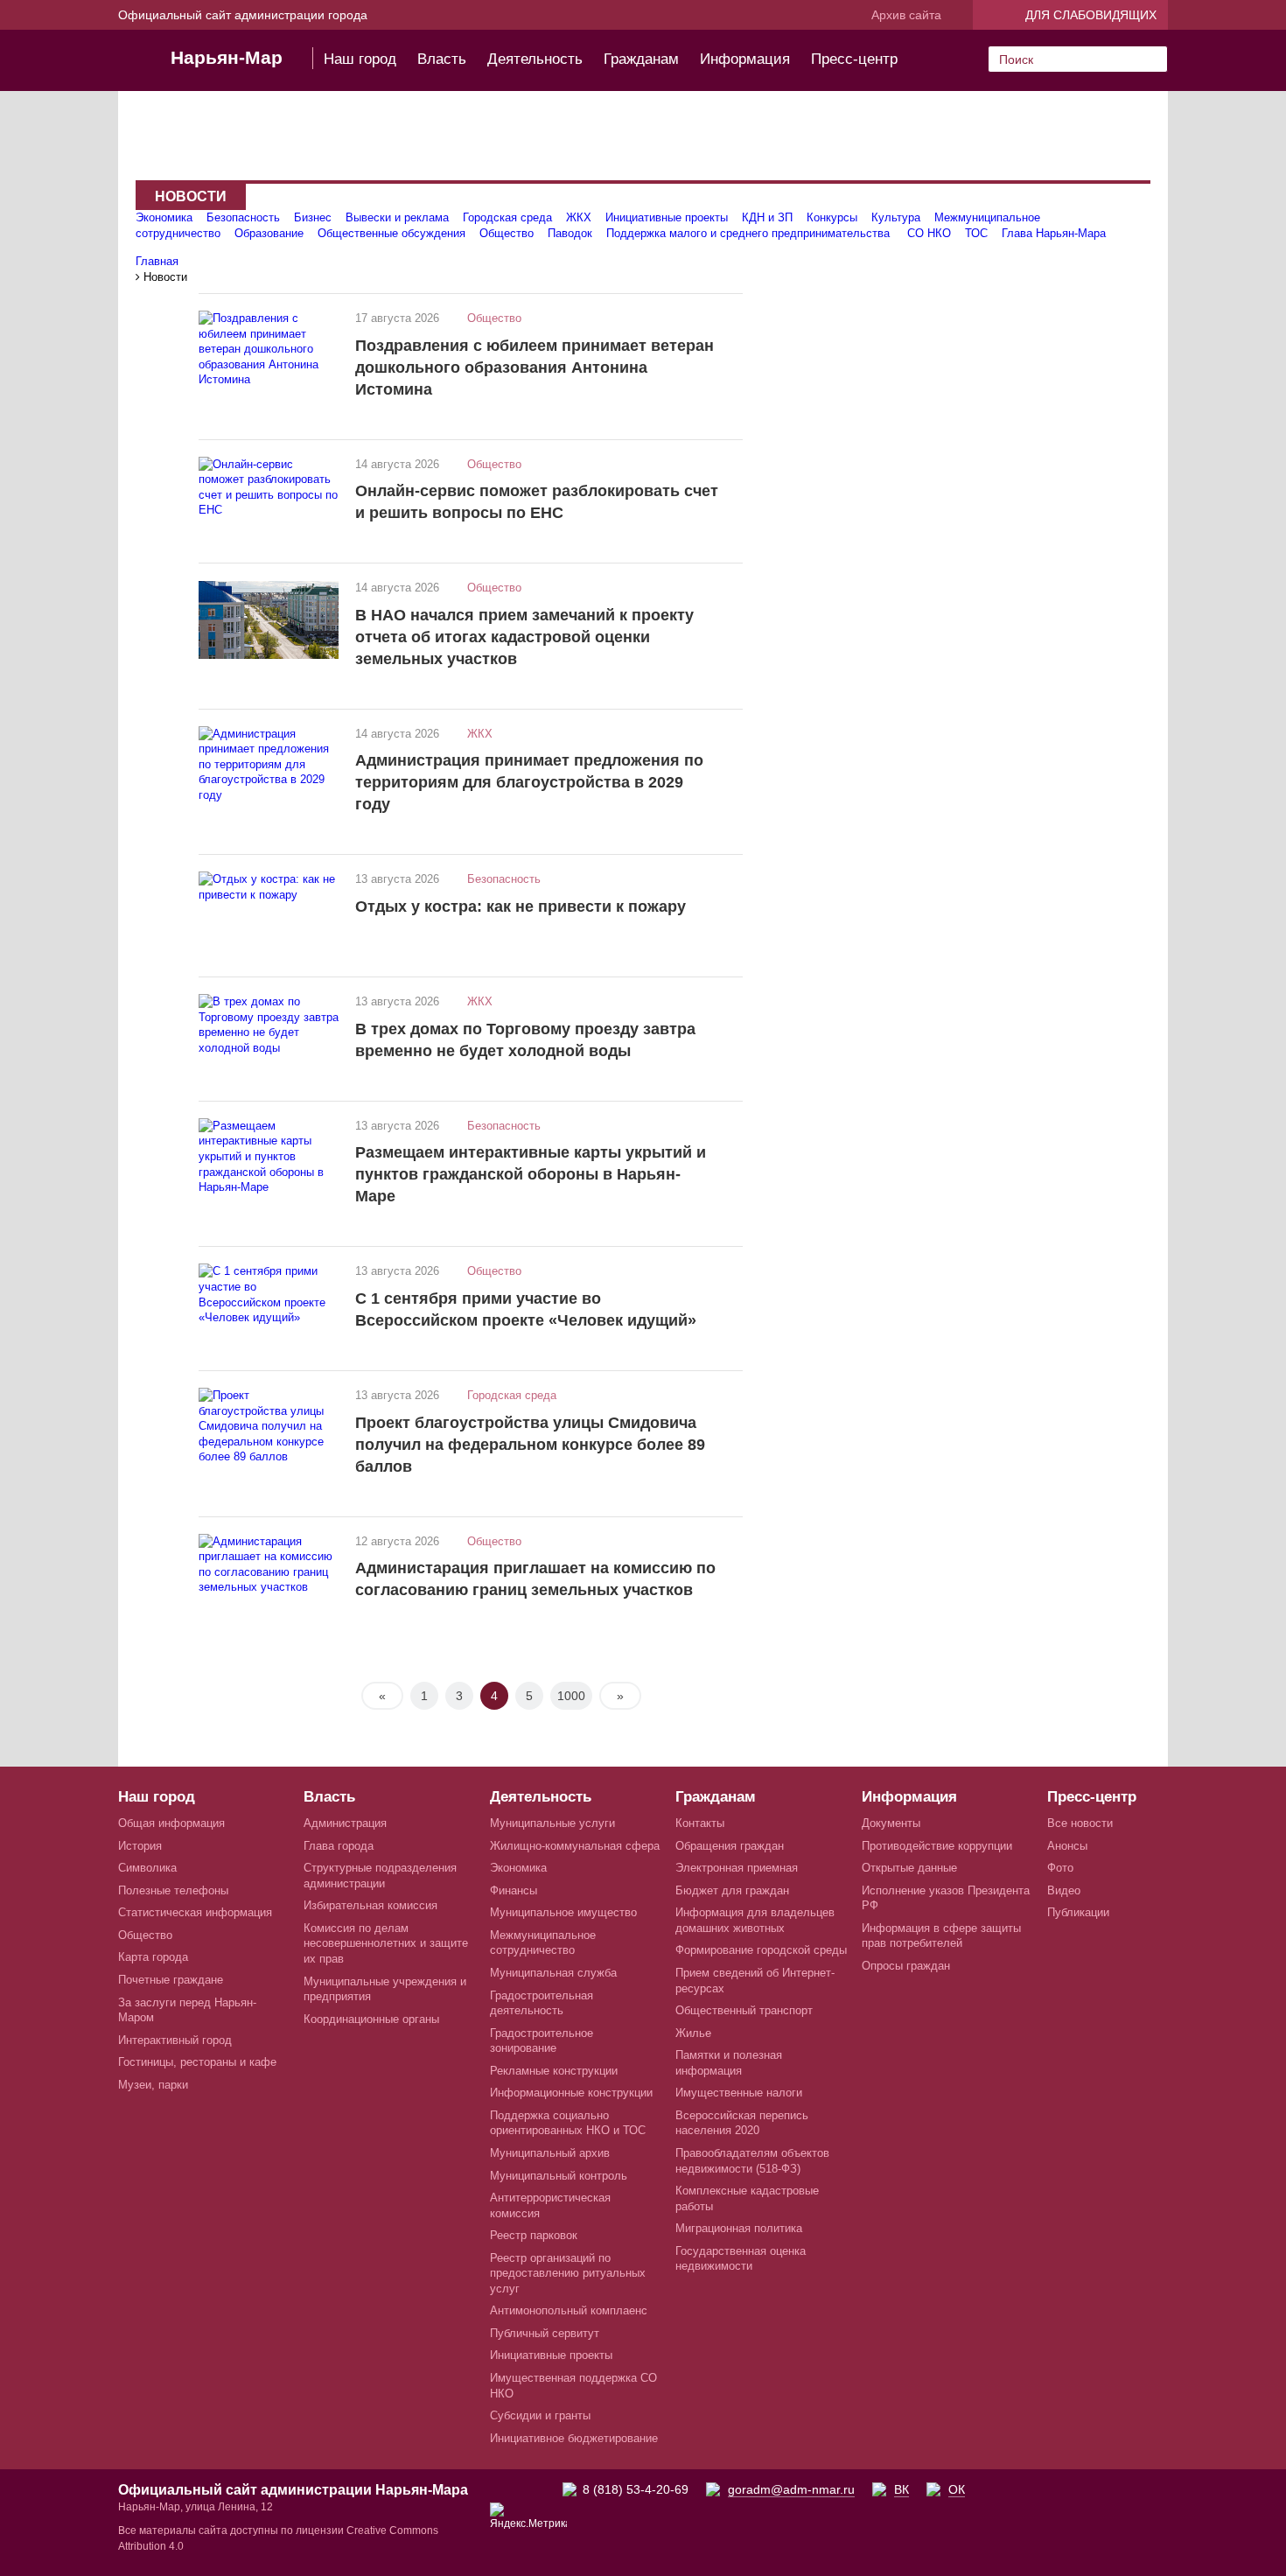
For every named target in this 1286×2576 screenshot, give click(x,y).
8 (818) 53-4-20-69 (636, 2489)
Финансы (514, 1890)
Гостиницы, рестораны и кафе (197, 2062)
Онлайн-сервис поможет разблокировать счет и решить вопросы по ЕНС (537, 502)
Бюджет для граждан (732, 1890)
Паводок (570, 233)
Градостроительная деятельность (542, 2003)
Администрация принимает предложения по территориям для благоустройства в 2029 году (529, 782)
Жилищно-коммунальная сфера (575, 1846)
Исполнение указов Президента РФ (946, 1898)
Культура (896, 217)
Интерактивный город (175, 2040)
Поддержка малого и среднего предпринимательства (750, 233)
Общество (507, 233)
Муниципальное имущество (563, 1912)
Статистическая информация (195, 1912)
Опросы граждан (906, 1966)
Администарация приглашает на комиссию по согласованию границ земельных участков (535, 1579)
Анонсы (1067, 1846)
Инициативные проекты (667, 217)
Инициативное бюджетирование (574, 2438)
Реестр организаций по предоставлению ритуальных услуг (568, 2273)
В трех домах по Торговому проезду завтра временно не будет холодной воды (525, 1040)
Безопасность (243, 217)
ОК (957, 2489)
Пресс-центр (854, 59)
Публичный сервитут (545, 2333)
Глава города (339, 1846)
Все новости (1080, 1823)
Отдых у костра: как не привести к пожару (521, 906)
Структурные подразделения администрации (380, 1876)
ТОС (976, 233)
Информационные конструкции (571, 2093)
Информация (745, 59)
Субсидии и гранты (540, 2415)
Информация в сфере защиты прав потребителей (941, 1936)
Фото (1060, 1868)
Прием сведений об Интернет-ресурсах (755, 1981)
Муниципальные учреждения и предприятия (385, 1989)
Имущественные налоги (739, 2093)
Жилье (693, 2033)
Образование (269, 233)
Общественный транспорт (744, 2010)
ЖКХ (579, 217)
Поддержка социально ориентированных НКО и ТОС (568, 2123)
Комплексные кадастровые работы (747, 2198)
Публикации (1078, 1912)
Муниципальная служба (553, 1973)
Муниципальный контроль (559, 2176)
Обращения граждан (730, 1846)
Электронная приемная (737, 1868)
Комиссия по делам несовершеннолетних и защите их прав (386, 1943)
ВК (902, 2489)
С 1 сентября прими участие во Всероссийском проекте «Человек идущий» (526, 1309)
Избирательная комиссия (370, 1905)
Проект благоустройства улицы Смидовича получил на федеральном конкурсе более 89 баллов (530, 1445)
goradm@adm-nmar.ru (791, 2489)
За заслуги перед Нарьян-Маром (187, 2010)
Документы (891, 1823)
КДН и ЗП (767, 217)
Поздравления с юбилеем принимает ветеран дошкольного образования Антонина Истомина (535, 367)
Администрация (345, 1823)
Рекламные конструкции (554, 2071)
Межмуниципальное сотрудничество (543, 1943)
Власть (442, 59)
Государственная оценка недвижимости (741, 2259)
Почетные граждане (171, 1980)
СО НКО (929, 233)
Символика (147, 1868)
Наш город (360, 59)
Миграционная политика (739, 2228)
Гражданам (641, 59)
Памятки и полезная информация (729, 2063)
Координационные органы (371, 2019)
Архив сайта (906, 15)
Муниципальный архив (550, 2153)
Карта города (153, 1957)
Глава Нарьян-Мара (1054, 233)
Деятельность (535, 59)
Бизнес (313, 217)
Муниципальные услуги (552, 1823)
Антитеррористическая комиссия (550, 2205)
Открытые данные (909, 1868)
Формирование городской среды (761, 1950)
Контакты (700, 1823)
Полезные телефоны (173, 1890)
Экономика (164, 217)
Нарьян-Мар (227, 57)
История (140, 1846)
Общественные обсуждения (391, 233)
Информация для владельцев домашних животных (755, 1920)
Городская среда (507, 217)
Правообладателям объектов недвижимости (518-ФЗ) (752, 2161)
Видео (1064, 1890)
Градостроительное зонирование (542, 2041)
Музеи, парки (153, 2085)
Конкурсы (832, 217)
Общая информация (171, 1823)
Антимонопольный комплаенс (569, 2310)
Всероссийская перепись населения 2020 (742, 2123)
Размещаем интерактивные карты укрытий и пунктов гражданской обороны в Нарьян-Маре (531, 1174)
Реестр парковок (534, 2235)
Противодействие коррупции (937, 1846)
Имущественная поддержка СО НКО (573, 2386)
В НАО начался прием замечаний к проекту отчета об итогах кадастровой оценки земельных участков (524, 637)
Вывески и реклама (397, 217)
